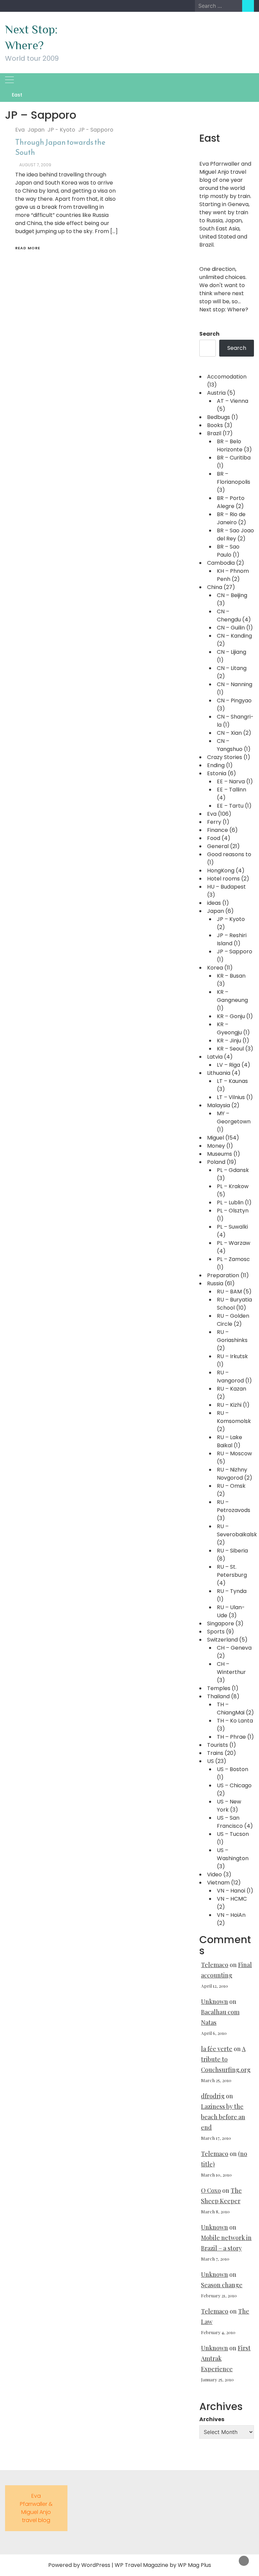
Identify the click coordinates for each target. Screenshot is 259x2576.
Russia (215, 1283)
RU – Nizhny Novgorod (232, 1474)
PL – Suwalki (232, 1227)
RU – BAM (229, 1292)
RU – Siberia (232, 1551)
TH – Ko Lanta (235, 1721)
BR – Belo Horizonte (230, 445)
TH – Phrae (231, 1737)
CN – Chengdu (229, 615)
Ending (216, 765)
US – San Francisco (230, 1822)
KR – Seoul (230, 1049)
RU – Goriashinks (232, 1336)
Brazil (214, 433)
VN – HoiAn (231, 1915)
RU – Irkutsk (232, 1356)
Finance (218, 830)
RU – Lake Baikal (229, 1441)
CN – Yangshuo (230, 745)
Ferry (214, 822)
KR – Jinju (229, 1041)
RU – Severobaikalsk (237, 1530)
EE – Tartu (230, 806)
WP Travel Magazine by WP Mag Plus (163, 2565)
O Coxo (211, 2190)
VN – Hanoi (231, 1891)
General (218, 846)
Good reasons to (229, 854)
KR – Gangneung (232, 996)
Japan (36, 130)
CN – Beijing (232, 595)
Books (215, 425)
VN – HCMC (232, 1899)
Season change (222, 2285)
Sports (216, 1632)
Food (214, 838)
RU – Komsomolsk (234, 1417)
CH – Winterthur (231, 1668)
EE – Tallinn (232, 790)
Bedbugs (219, 417)
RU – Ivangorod (230, 1377)
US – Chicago (234, 1785)
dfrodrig (213, 2096)
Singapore (221, 1623)
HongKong (221, 871)
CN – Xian (229, 733)
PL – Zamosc (233, 1259)
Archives (212, 2419)
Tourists (218, 1745)
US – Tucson (233, 1834)
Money (216, 1146)
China (215, 587)
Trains (215, 1753)
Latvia (215, 1057)
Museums (220, 1154)
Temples (219, 1688)
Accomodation (227, 377)
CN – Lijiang (232, 652)
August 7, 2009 (35, 165)
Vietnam (218, 1883)
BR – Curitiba (234, 458)
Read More (28, 248)
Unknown (214, 2001)
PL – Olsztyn (233, 1211)
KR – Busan (231, 976)
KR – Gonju (231, 1016)
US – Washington (233, 1854)
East (17, 95)
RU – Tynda (232, 1591)
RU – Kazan (232, 1389)
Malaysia (219, 1105)
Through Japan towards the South (60, 147)
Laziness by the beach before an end (223, 2117)
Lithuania (219, 1073)
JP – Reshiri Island (232, 939)
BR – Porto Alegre (231, 502)
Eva (20, 130)
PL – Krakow (233, 1186)
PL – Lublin (230, 1202)
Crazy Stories (225, 757)
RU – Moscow (234, 1453)
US (210, 1761)
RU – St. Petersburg (232, 1571)
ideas (214, 903)
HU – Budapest (226, 887)
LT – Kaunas (232, 1081)
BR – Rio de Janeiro (231, 518)
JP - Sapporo (96, 130)
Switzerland (222, 1640)
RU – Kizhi (229, 1405)
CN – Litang (232, 668)
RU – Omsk (231, 1486)
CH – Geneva (234, 1648)
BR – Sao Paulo (228, 551)
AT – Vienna (233, 401)
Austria (216, 393)
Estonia (217, 773)
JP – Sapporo (235, 951)
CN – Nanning (235, 684)
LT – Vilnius (231, 1097)
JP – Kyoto (231, 919)
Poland (216, 1162)
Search (209, 334)
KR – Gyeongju (229, 1028)
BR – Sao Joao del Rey (235, 535)
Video (214, 1874)
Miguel (215, 1138)
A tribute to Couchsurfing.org (226, 2059)
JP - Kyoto (61, 130)
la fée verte (217, 2049)
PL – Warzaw (234, 1243)
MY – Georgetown (234, 1117)
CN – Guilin (231, 628)
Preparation (223, 1275)
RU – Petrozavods (234, 1506)
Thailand (218, 1696)
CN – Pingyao (234, 701)
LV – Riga (228, 1065)
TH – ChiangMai (231, 1709)
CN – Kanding (234, 636)
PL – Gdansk (233, 1170)
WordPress (96, 2565)
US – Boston (233, 1769)
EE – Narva (231, 781)
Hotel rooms (223, 879)
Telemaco (215, 1965)
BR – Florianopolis (234, 478)
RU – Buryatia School (234, 1304)
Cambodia (221, 563)
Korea (215, 968)
